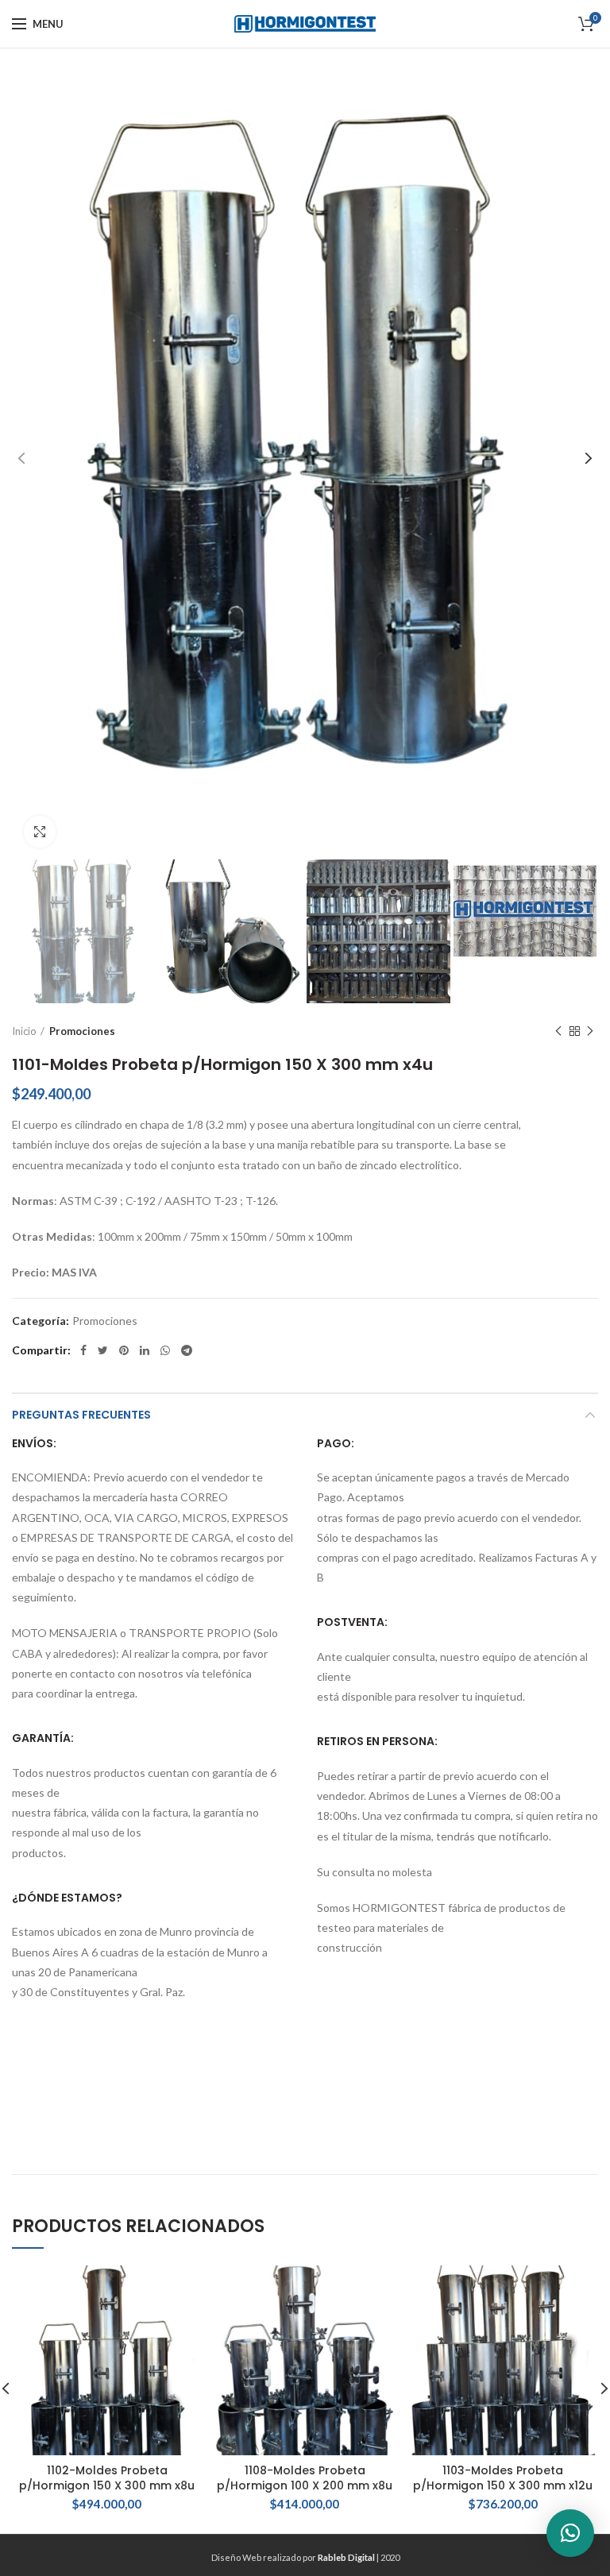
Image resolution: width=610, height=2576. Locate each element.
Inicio (24, 1031)
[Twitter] (103, 1350)
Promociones (82, 1031)
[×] (570, 2533)
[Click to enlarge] (40, 832)
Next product (590, 1031)
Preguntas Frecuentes (81, 1415)
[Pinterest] (124, 1350)
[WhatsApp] (165, 1350)
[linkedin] (145, 1350)
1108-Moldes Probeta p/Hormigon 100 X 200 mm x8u (305, 2478)
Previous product (558, 1031)
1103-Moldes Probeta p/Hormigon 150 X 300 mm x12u (503, 2478)
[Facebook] (83, 1350)
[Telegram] (187, 1350)
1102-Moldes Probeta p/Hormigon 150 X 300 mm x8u (107, 2478)
